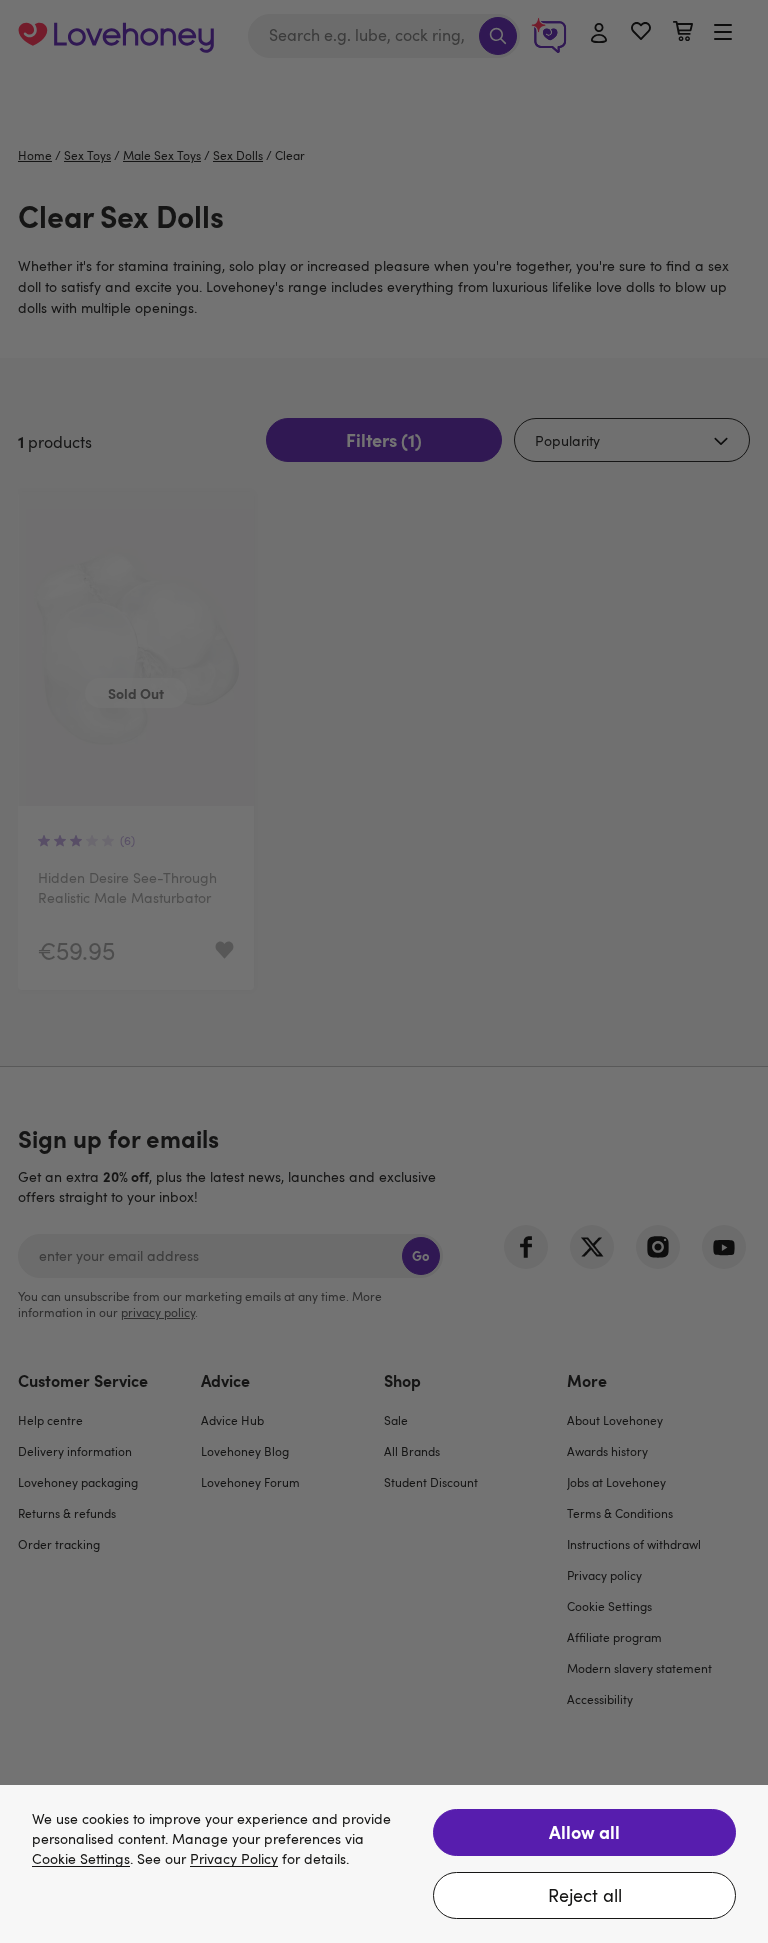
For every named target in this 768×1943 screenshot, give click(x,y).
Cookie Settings (81, 1859)
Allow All (584, 1831)
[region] (384, 1864)
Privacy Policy (234, 1859)
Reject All (585, 1895)
